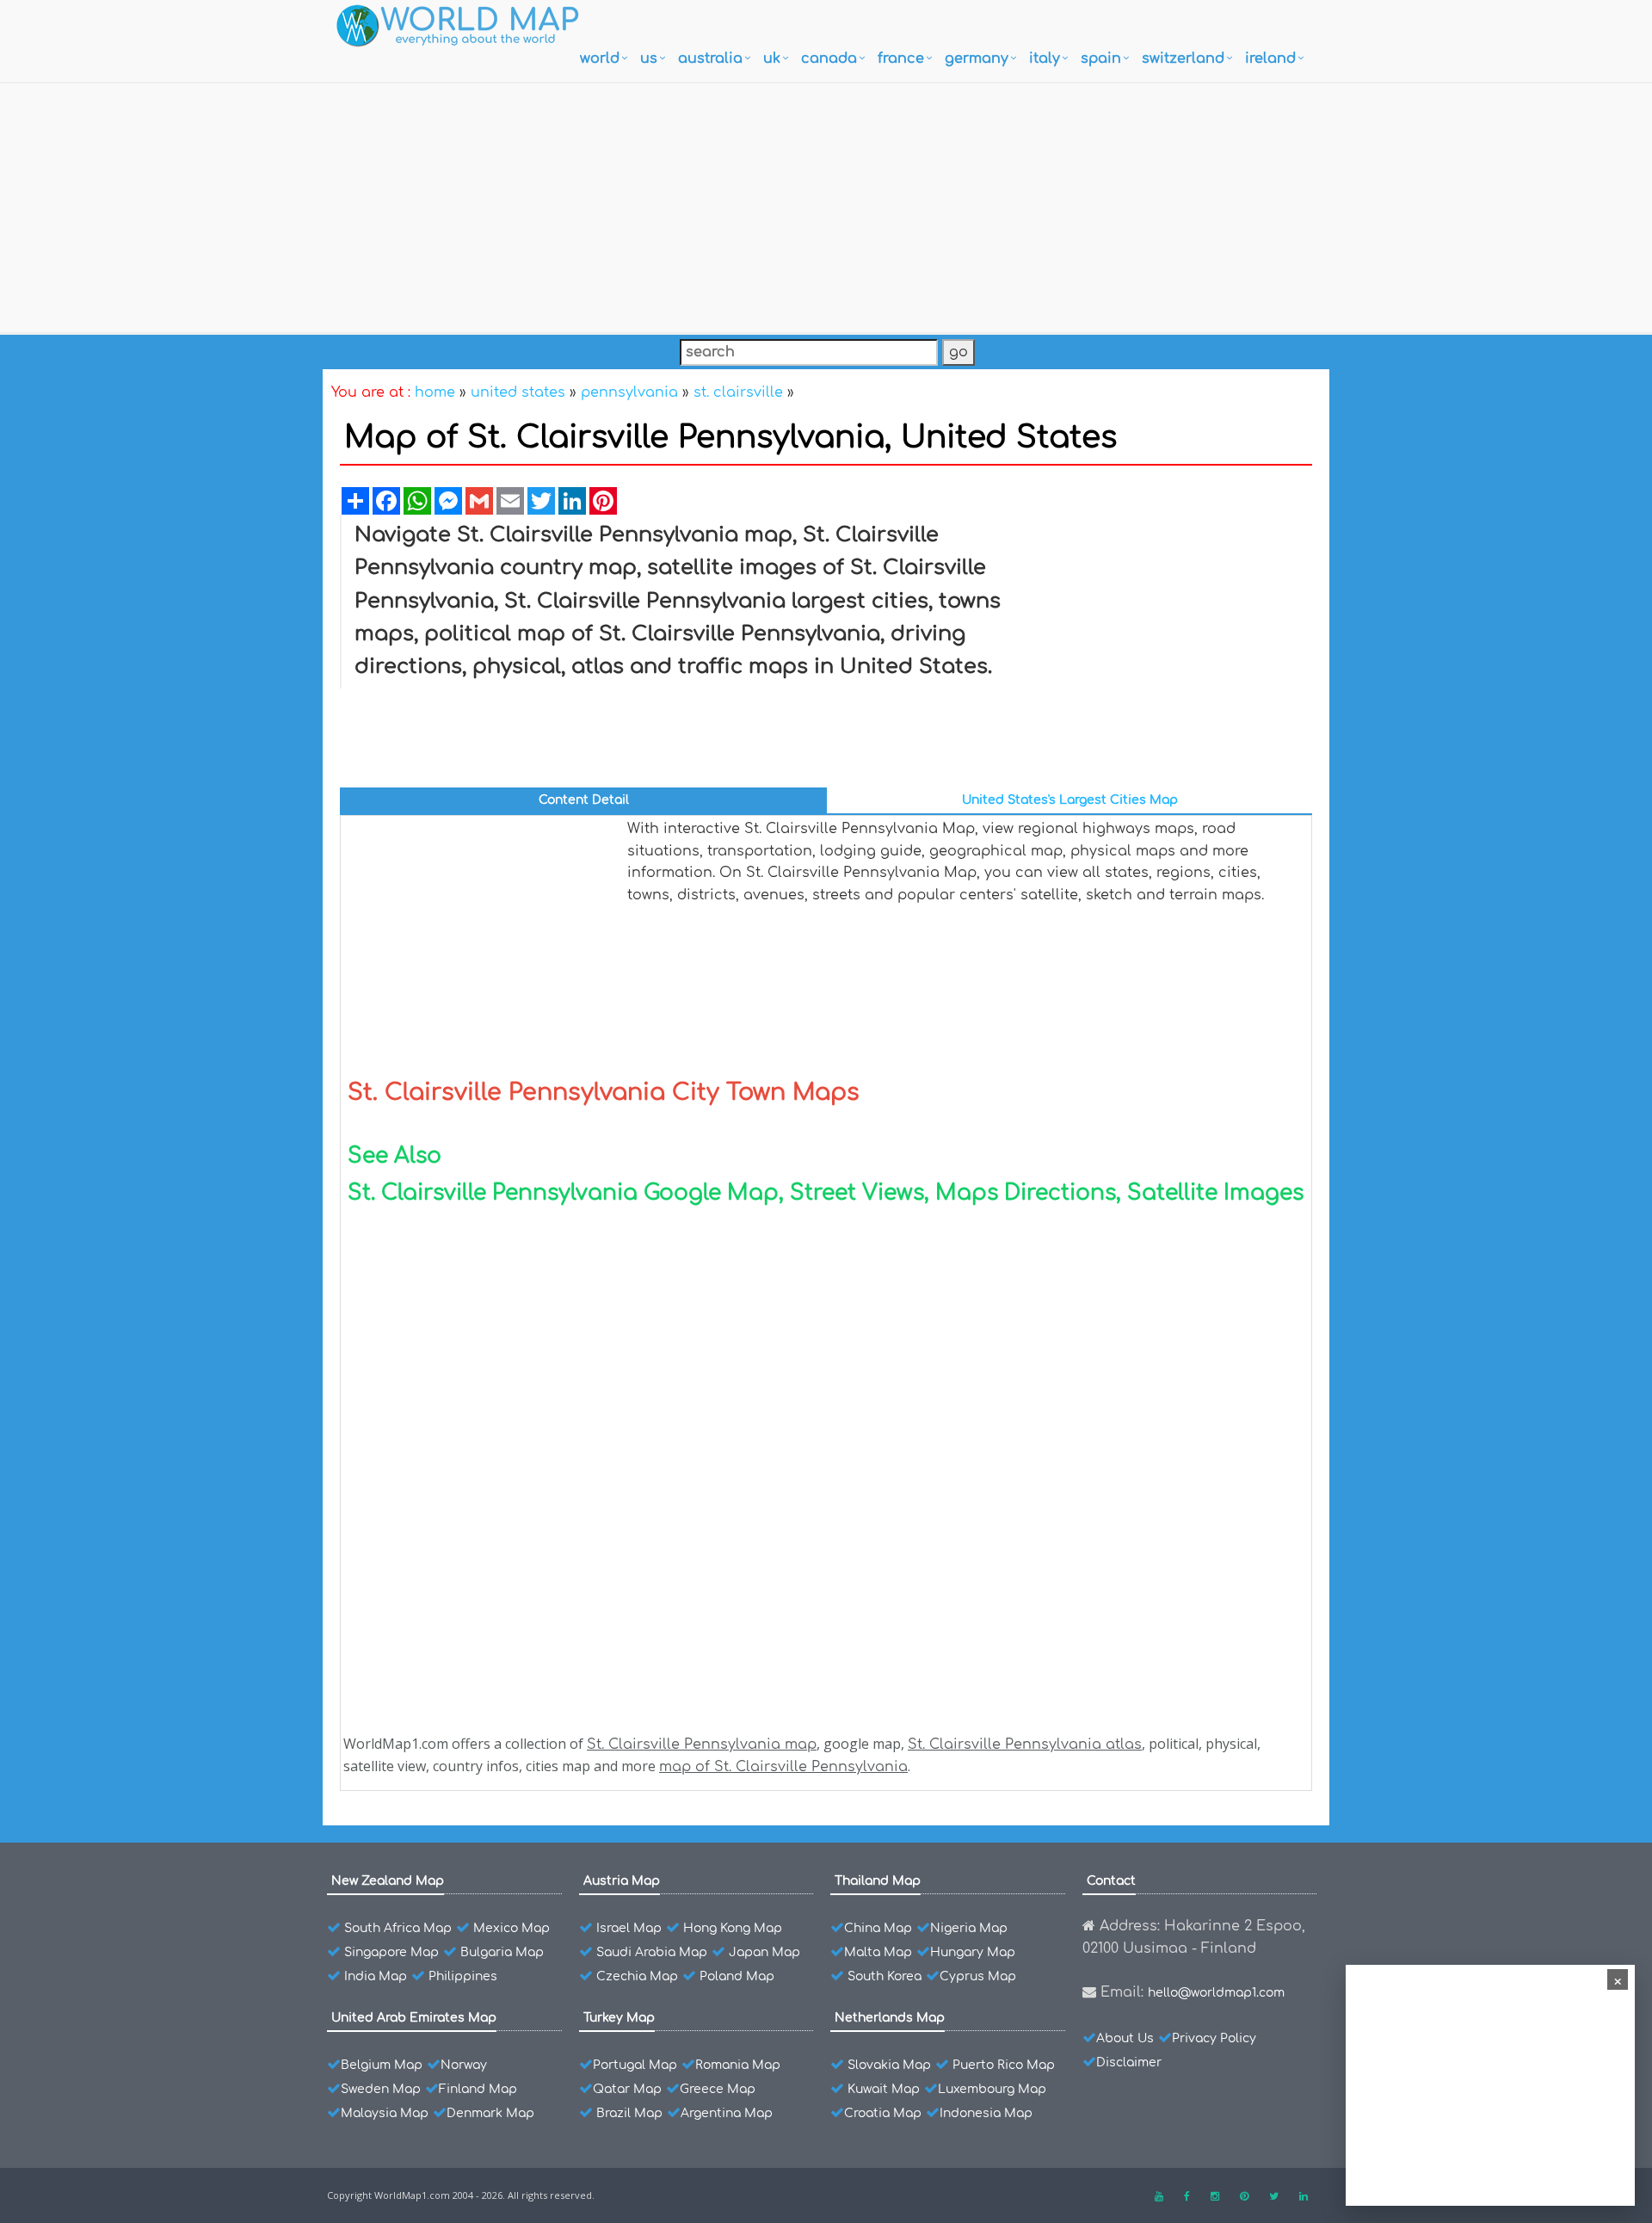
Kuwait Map (884, 2089)
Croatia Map (883, 2113)
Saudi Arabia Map (652, 1952)
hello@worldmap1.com (1216, 1993)
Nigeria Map (969, 1928)
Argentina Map (727, 2113)
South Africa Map (398, 1928)
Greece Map (718, 2089)
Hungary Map (973, 1952)
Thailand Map (878, 1881)
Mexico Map (512, 1928)
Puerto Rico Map (1004, 2065)
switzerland (1183, 59)
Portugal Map (635, 2065)
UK (772, 59)
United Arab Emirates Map (414, 2018)
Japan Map (764, 1952)
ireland (1270, 59)
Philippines (463, 1976)
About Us (1125, 2038)
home (435, 392)
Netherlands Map (890, 2018)
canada (829, 59)
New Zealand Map (388, 1881)
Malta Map (878, 1952)
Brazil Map (629, 2113)
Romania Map (738, 2065)
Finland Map (478, 2089)
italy (1045, 59)
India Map (376, 1976)
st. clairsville (738, 392)
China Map (878, 1928)
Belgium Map (382, 2065)
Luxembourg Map (992, 2089)
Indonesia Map (986, 2113)
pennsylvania (629, 392)
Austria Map (622, 1881)
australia (710, 59)
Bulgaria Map (502, 1952)
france (901, 59)
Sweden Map (381, 2089)
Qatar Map (627, 2089)
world (600, 59)
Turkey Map (619, 2018)
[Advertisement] (826, 204)
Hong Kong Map (733, 1928)
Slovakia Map (889, 2065)
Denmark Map (490, 2113)
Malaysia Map (385, 2113)
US (649, 59)
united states (518, 392)
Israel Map (629, 1928)
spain (1101, 59)
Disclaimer (1129, 2062)
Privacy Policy (1214, 2038)
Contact (1111, 1881)
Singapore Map (391, 1952)
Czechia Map (637, 1976)
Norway (464, 2065)
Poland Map (737, 1976)
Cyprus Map (978, 1976)
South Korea (885, 1976)
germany (977, 59)
